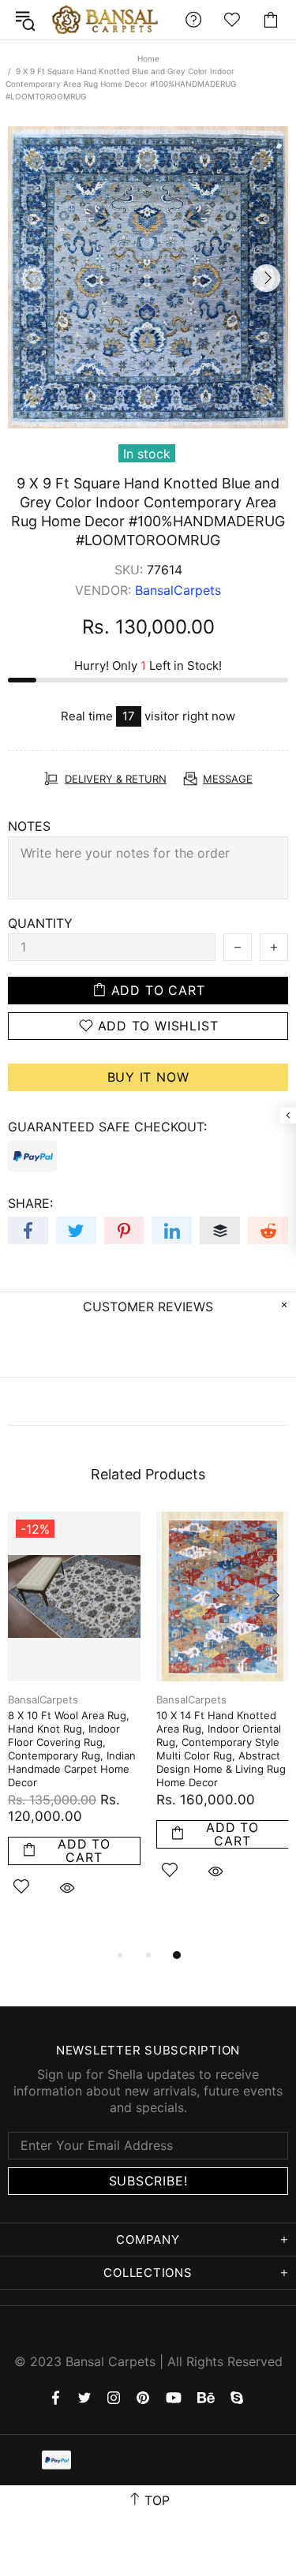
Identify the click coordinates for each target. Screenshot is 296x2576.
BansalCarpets (107, 20)
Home (148, 58)
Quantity (40, 923)
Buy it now (148, 1077)
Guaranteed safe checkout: (107, 1127)
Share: (30, 1203)
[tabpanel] (74, 1722)
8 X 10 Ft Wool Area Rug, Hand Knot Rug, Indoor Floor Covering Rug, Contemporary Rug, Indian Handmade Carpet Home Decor (72, 1749)
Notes (29, 826)
